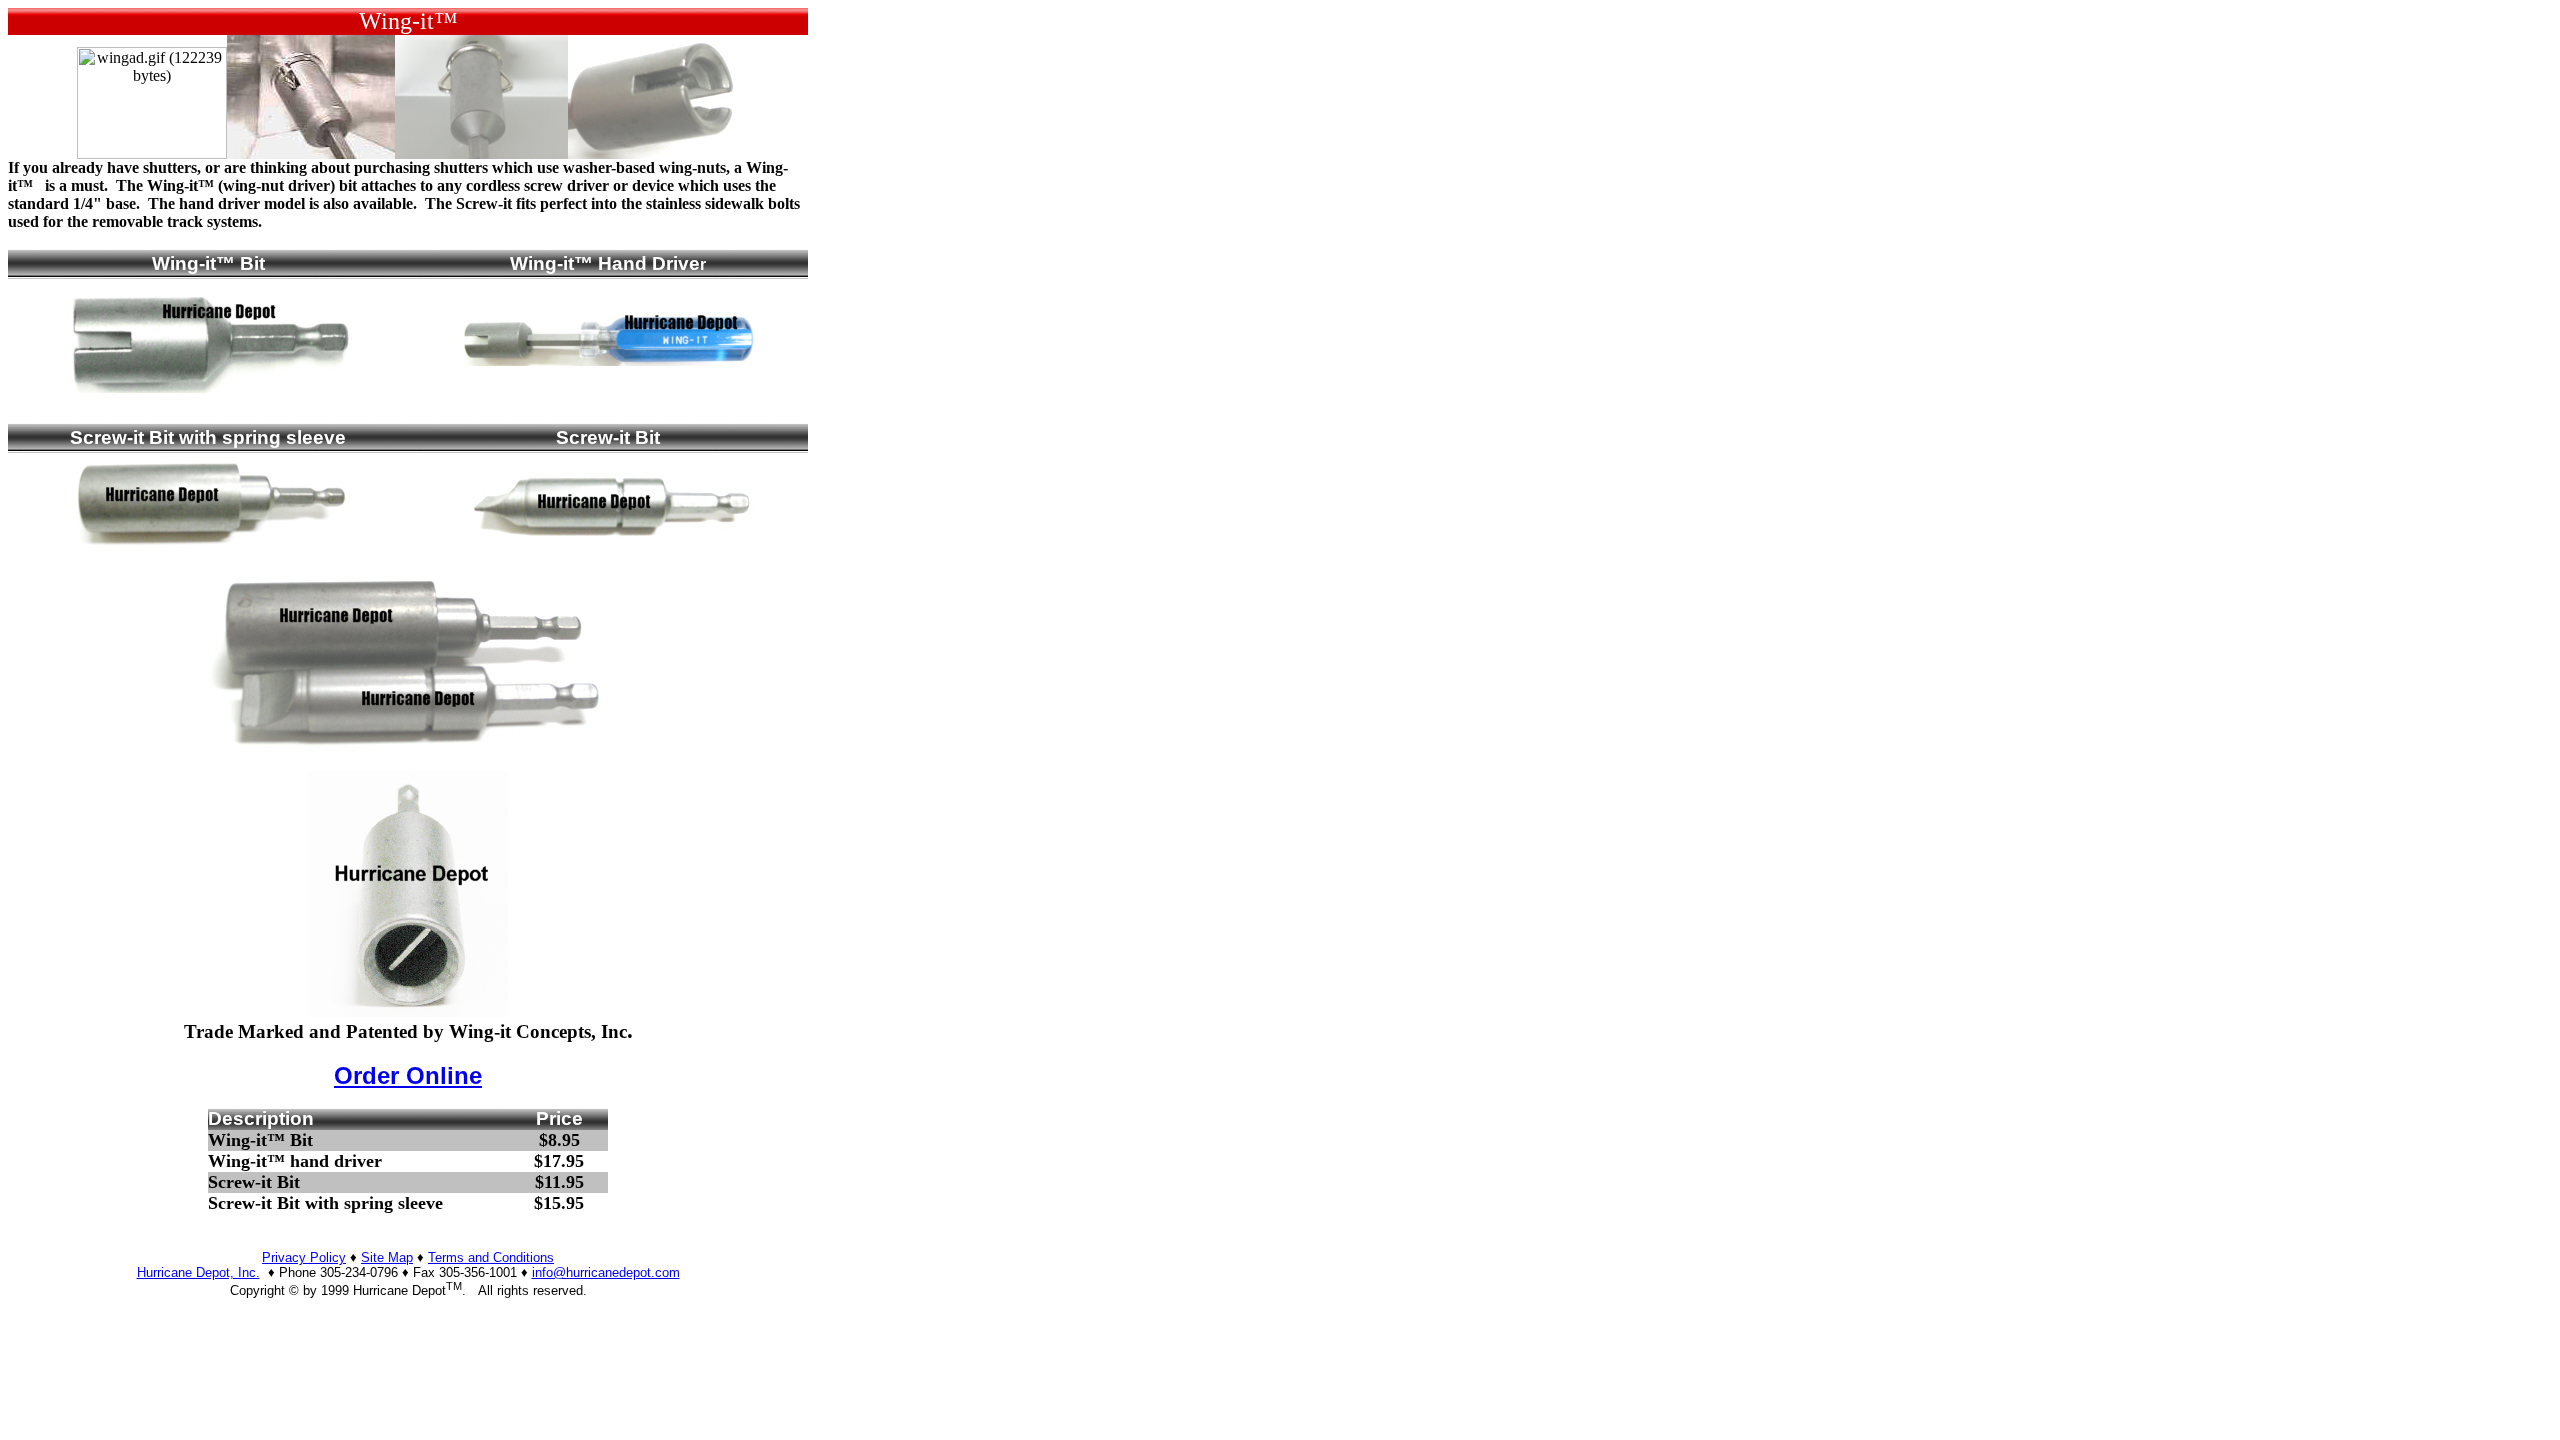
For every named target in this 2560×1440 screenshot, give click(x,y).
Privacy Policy (304, 1257)
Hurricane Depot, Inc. (198, 1272)
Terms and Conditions (491, 1257)
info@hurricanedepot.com (606, 1272)
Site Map (387, 1257)
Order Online (408, 1075)
